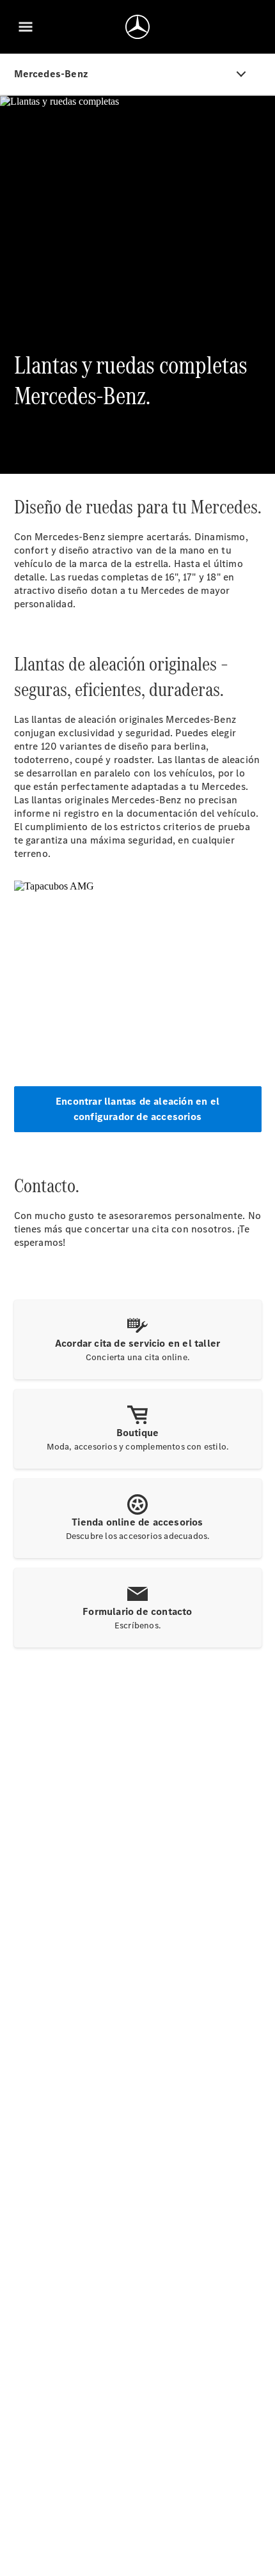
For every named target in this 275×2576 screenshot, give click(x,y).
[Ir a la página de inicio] (137, 27)
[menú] (26, 27)
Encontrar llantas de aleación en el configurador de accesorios (137, 1109)
